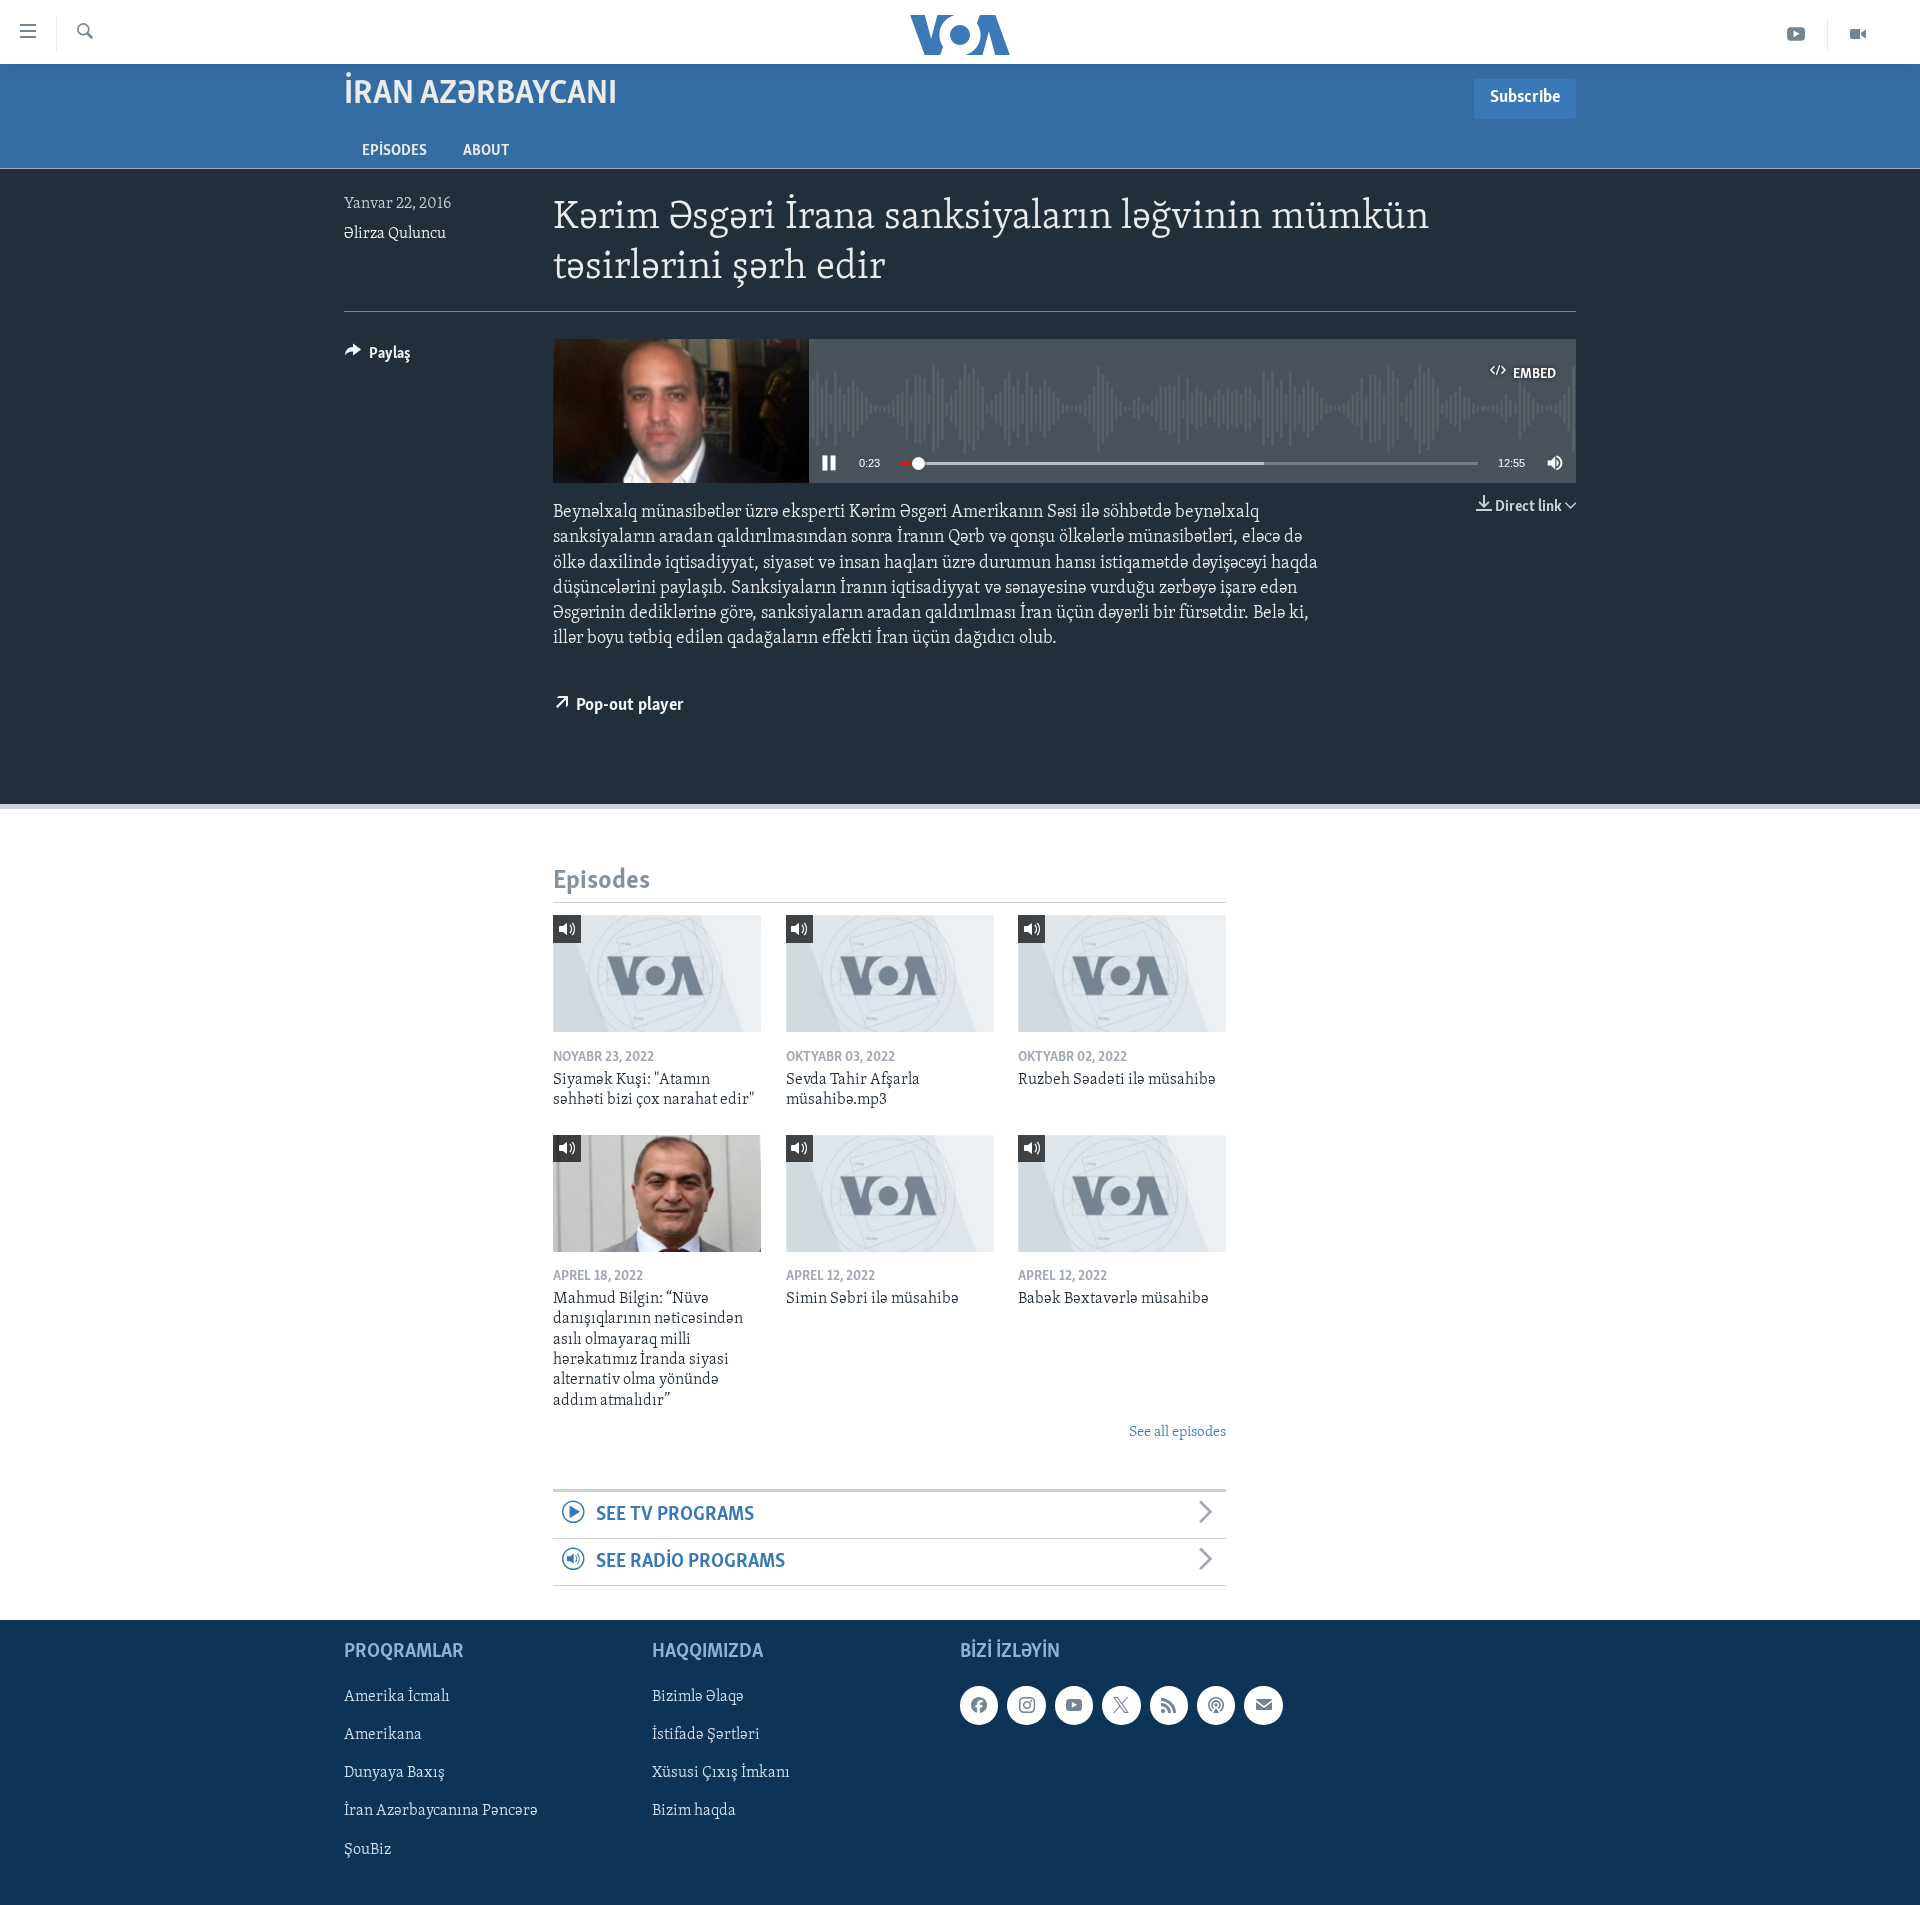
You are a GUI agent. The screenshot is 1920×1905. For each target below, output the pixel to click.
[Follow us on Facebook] (979, 1706)
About (486, 151)
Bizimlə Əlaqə (698, 1698)
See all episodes (1177, 1432)
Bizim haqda (694, 1812)
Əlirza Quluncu (395, 234)
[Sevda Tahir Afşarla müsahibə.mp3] (890, 973)
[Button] (378, 358)
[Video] (1858, 34)
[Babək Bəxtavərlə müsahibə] (1122, 1193)
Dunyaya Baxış (394, 1774)
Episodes (394, 151)
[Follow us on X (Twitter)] (1121, 1706)
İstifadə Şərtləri (706, 1736)
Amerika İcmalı (397, 1698)
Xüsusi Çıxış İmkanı (721, 1774)
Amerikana (383, 1736)
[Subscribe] (1263, 1706)
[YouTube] (1796, 34)
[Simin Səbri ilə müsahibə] (890, 1193)
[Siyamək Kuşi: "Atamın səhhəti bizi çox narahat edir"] (657, 973)
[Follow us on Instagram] (1026, 1706)
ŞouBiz (367, 1850)
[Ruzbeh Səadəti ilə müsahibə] (1122, 973)
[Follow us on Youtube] (1074, 1706)
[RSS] (1169, 1706)
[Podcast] (1216, 1706)
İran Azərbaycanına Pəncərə (441, 1812)
